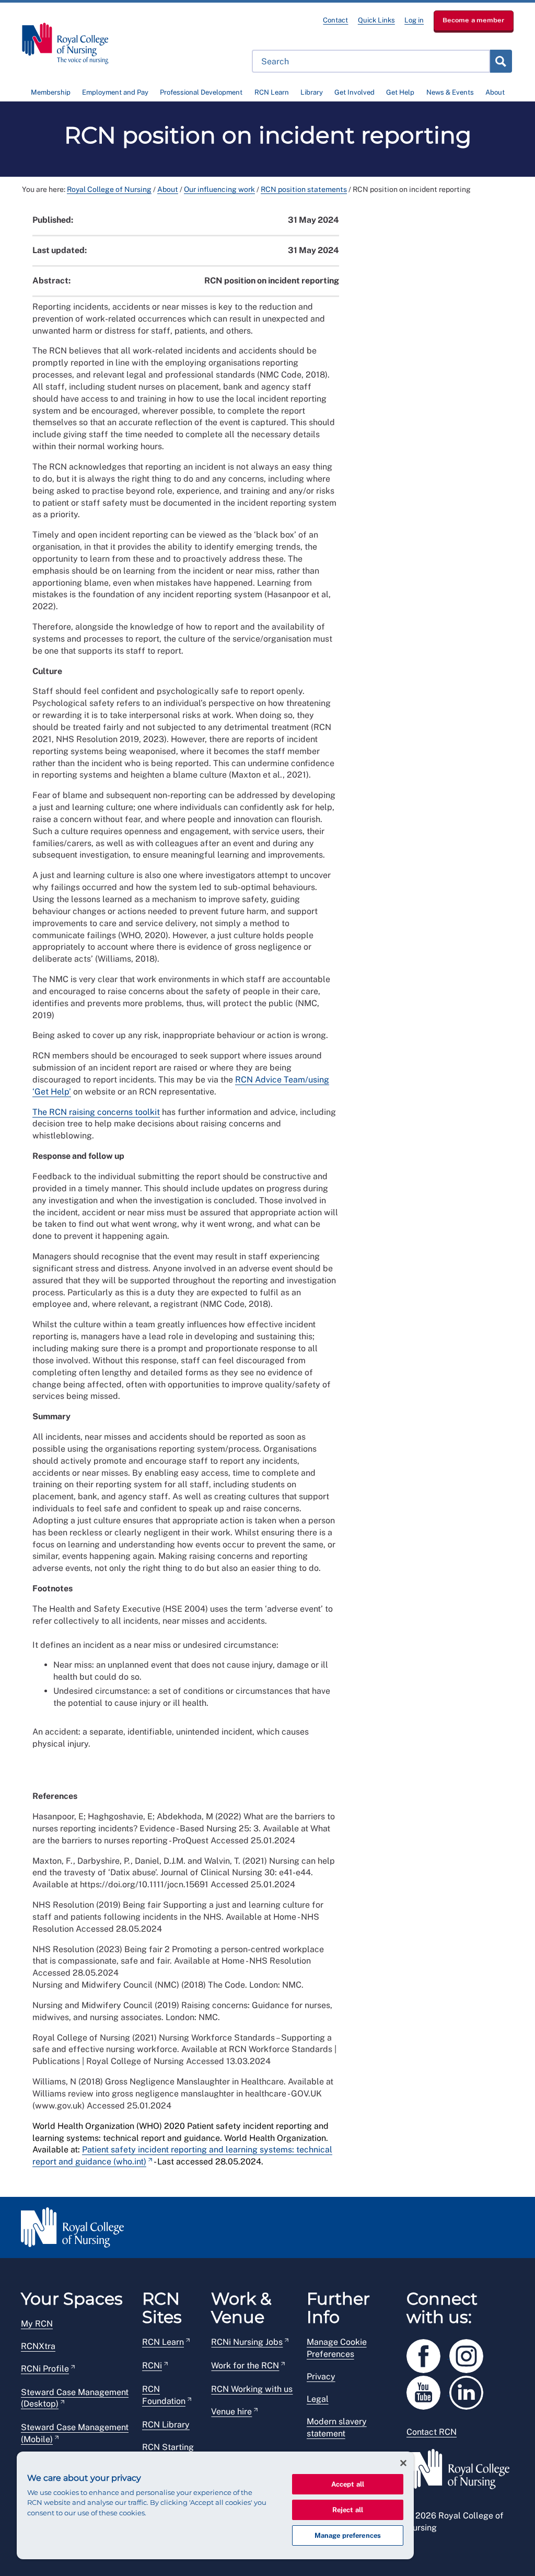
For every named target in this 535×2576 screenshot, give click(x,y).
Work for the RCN (245, 2366)
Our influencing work (219, 189)
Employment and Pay (115, 92)
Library (312, 92)
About (495, 92)
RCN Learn (272, 92)
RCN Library (166, 2425)
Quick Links (376, 20)
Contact (335, 20)
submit (501, 61)
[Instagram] (470, 2354)
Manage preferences (348, 2535)
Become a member (474, 20)
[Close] (403, 2463)
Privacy (321, 2376)
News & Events (450, 92)
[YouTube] (428, 2391)
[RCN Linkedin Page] (470, 2391)
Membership (51, 92)
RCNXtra (38, 2346)
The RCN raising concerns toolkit (96, 1112)
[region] (215, 2505)
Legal (318, 2399)
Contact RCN (432, 2432)
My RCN (37, 2324)
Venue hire (231, 2412)
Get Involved (354, 92)
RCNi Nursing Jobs (247, 2342)
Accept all (348, 2484)
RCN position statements (304, 189)
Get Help (400, 92)
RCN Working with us (252, 2389)
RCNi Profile (45, 2369)
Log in (414, 20)
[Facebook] (428, 2354)
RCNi (152, 2366)
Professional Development (201, 92)
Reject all (348, 2510)
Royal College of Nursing (109, 189)
